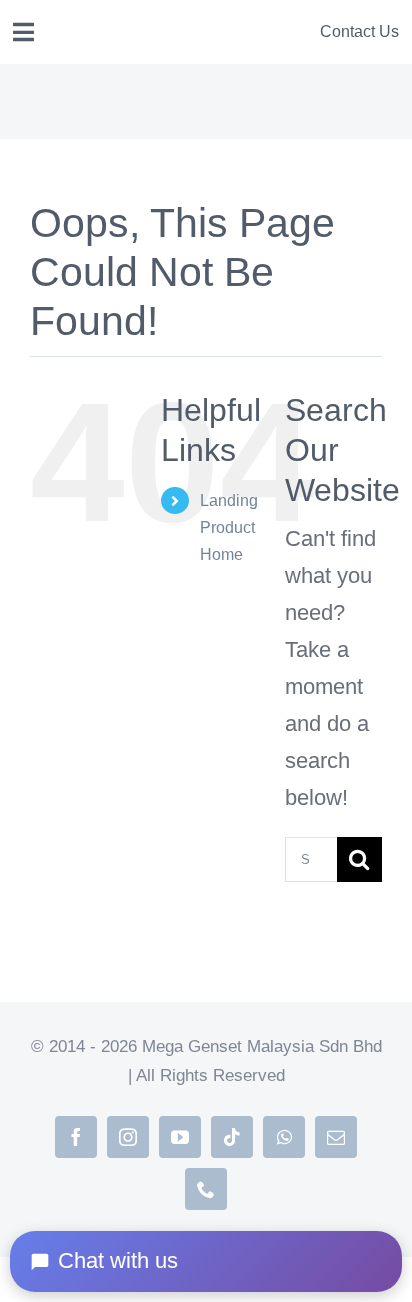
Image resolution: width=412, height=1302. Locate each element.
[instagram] (128, 1137)
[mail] (336, 1137)
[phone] (206, 1189)
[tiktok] (232, 1137)
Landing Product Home (229, 527)
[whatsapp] (284, 1137)
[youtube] (180, 1137)
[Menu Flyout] (23, 32)
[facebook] (76, 1137)
